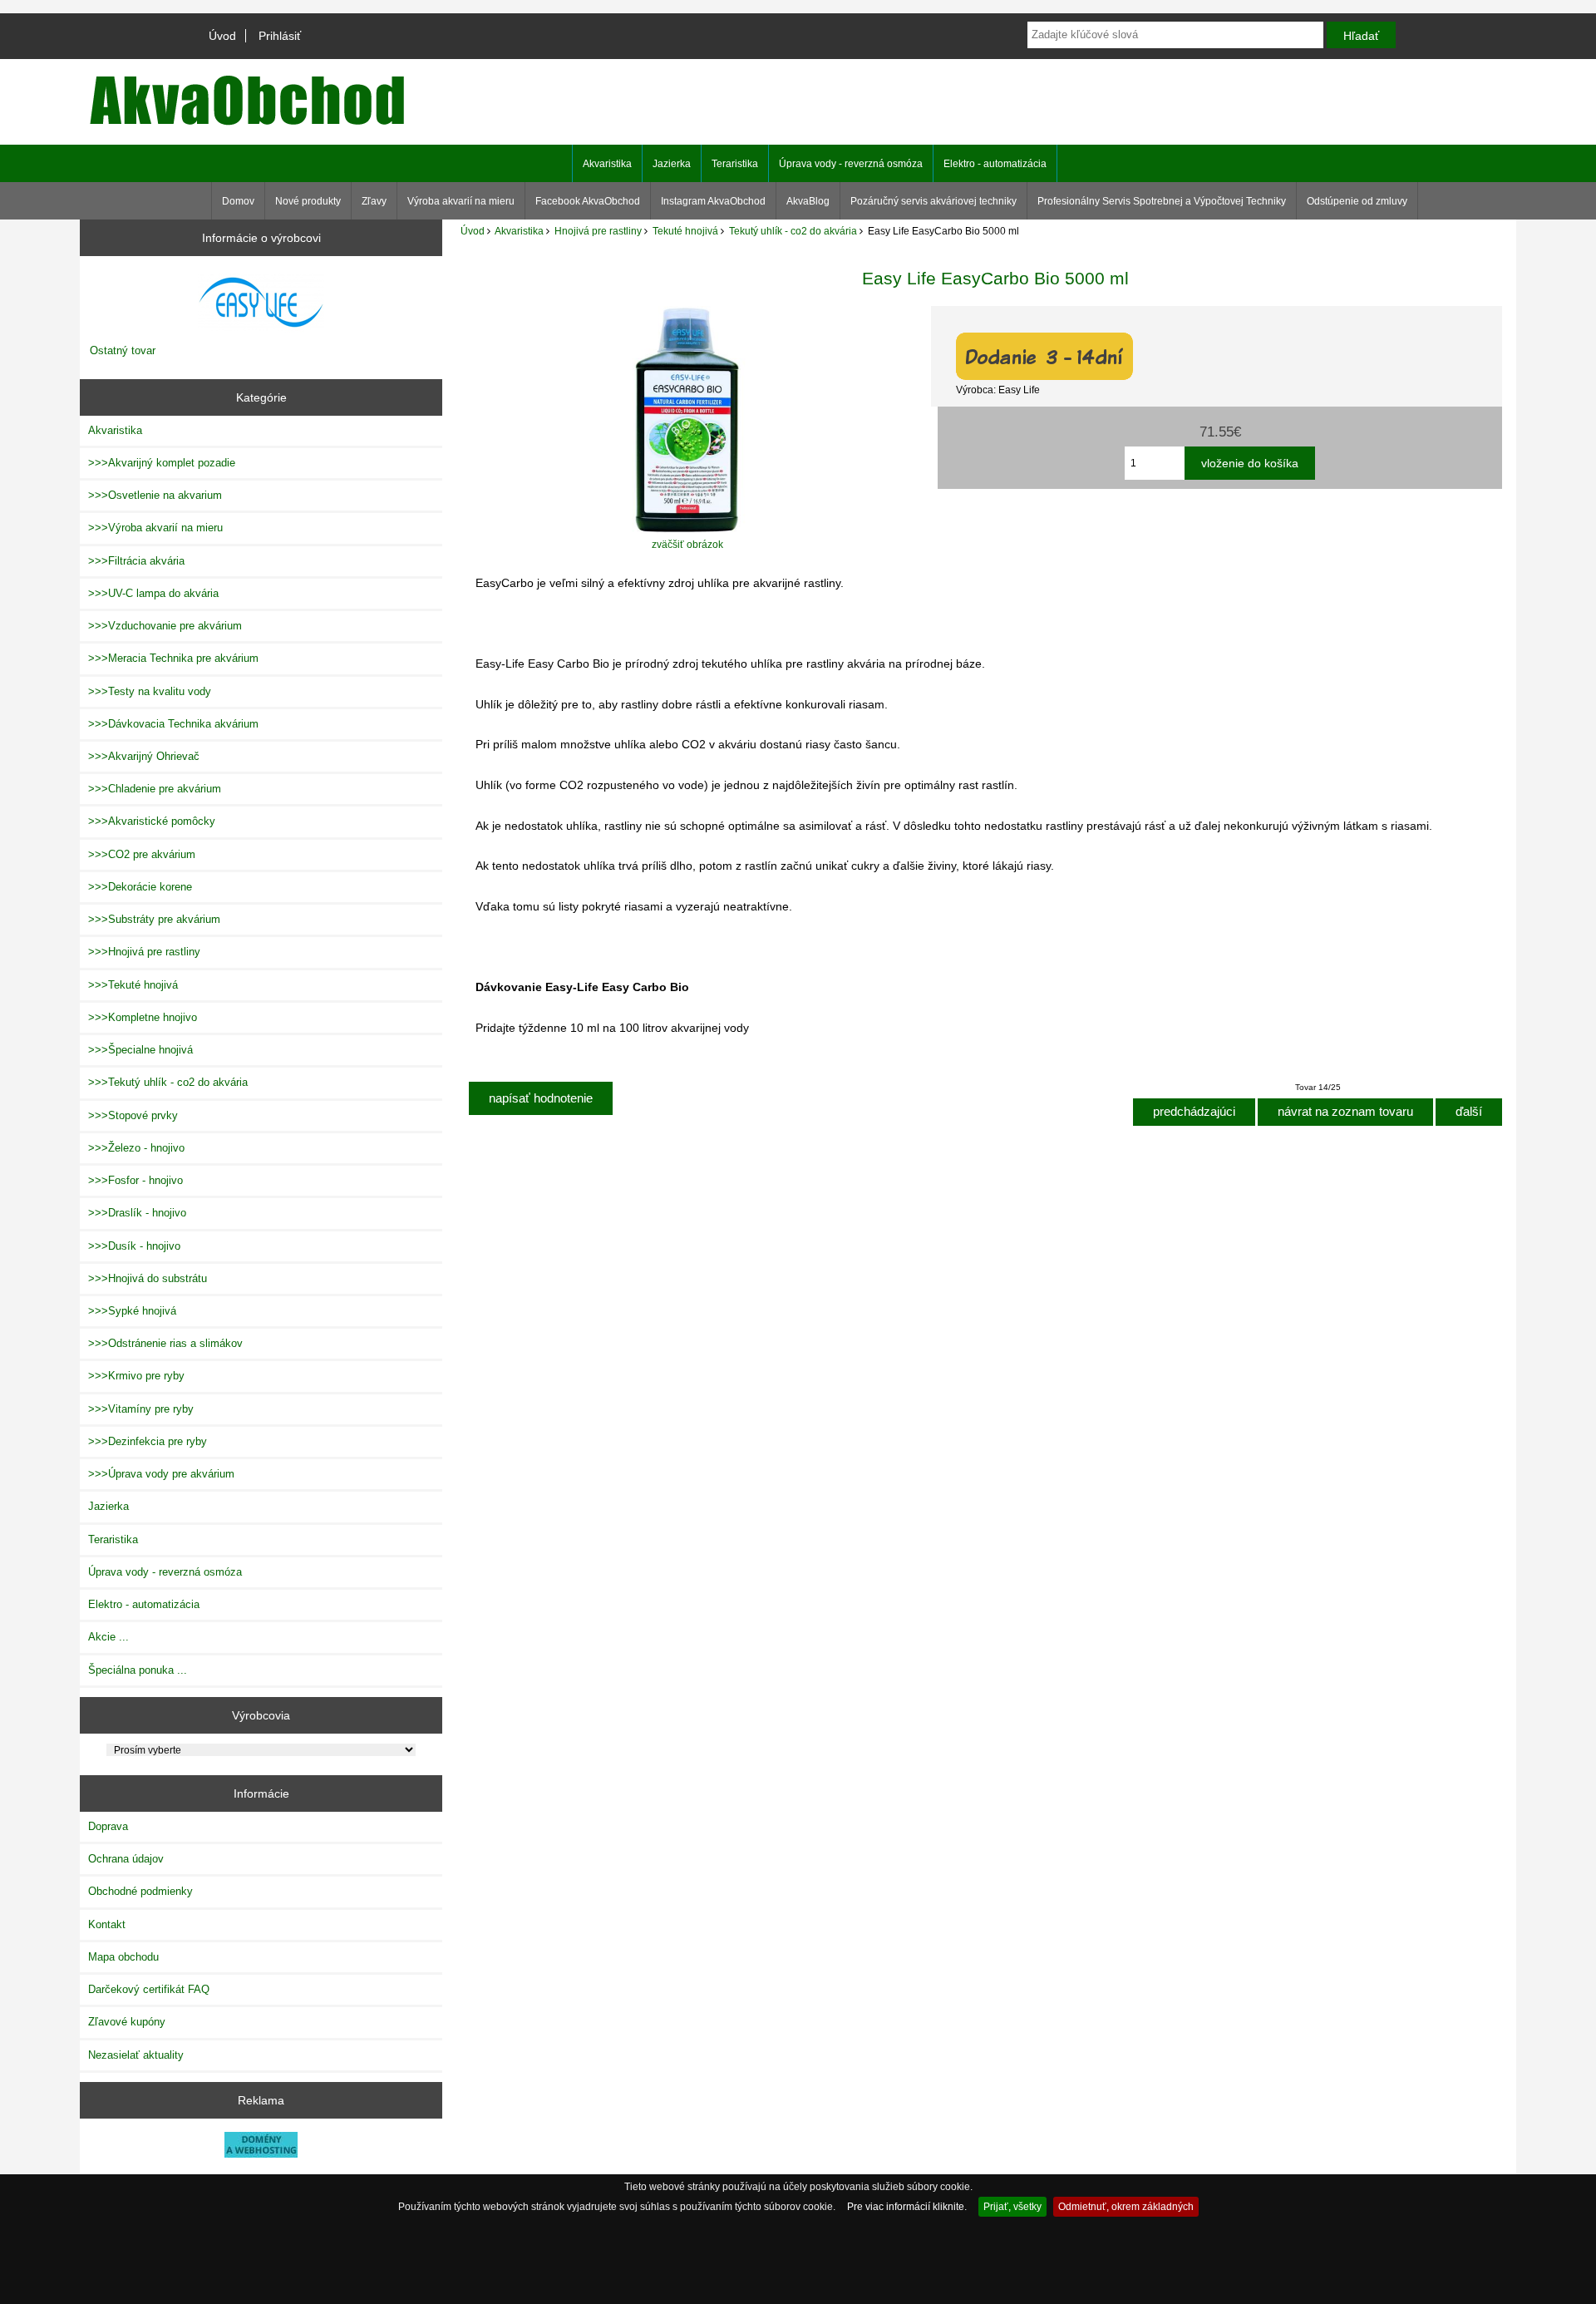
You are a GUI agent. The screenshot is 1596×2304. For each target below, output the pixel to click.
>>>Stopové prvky (133, 1115)
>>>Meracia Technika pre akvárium (173, 658)
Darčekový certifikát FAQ (149, 1989)
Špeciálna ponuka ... (138, 1670)
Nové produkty (308, 201)
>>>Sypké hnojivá (132, 1311)
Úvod (222, 36)
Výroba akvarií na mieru (461, 201)
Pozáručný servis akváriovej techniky (933, 201)
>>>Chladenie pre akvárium (155, 789)
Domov (238, 201)
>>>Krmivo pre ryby (136, 1376)
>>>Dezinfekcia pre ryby (148, 1441)
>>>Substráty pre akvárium (154, 919)
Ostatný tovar (123, 350)
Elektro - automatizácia (995, 164)
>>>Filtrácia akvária (136, 561)
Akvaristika (519, 231)
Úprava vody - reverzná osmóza (851, 164)
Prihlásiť (280, 36)
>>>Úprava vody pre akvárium (161, 1474)
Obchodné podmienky (140, 1891)
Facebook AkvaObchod (588, 201)
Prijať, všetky (1012, 2206)
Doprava (108, 1826)
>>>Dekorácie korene (140, 887)
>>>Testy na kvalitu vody (150, 691)
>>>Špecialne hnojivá (140, 1050)
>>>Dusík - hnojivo (134, 1246)
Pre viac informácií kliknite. (907, 2206)
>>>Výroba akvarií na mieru (155, 528)
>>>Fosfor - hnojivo (135, 1180)
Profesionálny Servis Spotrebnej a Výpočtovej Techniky (1162, 201)
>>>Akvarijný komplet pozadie (162, 463)
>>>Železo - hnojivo (136, 1148)
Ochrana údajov (126, 1859)
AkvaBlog (808, 201)
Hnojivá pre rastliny (598, 231)
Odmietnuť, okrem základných (1126, 2206)
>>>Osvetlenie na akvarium (155, 495)
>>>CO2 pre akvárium (142, 854)
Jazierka (672, 164)
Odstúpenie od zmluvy (1357, 201)
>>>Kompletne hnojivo (143, 1017)
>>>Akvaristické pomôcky (152, 821)
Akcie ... (108, 1637)
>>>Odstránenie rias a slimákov (165, 1343)
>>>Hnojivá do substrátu (148, 1278)
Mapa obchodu (123, 1957)
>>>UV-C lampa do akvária (153, 593)
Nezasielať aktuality (136, 2055)
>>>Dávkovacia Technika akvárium (173, 724)
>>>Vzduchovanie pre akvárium (165, 626)
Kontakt (107, 1924)
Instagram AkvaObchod (713, 201)
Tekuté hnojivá (685, 231)
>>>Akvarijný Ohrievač (144, 756)
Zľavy (374, 201)
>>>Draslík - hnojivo (137, 1213)
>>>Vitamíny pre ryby (141, 1409)
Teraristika (735, 164)
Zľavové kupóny (127, 2022)
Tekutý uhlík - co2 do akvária (793, 231)
